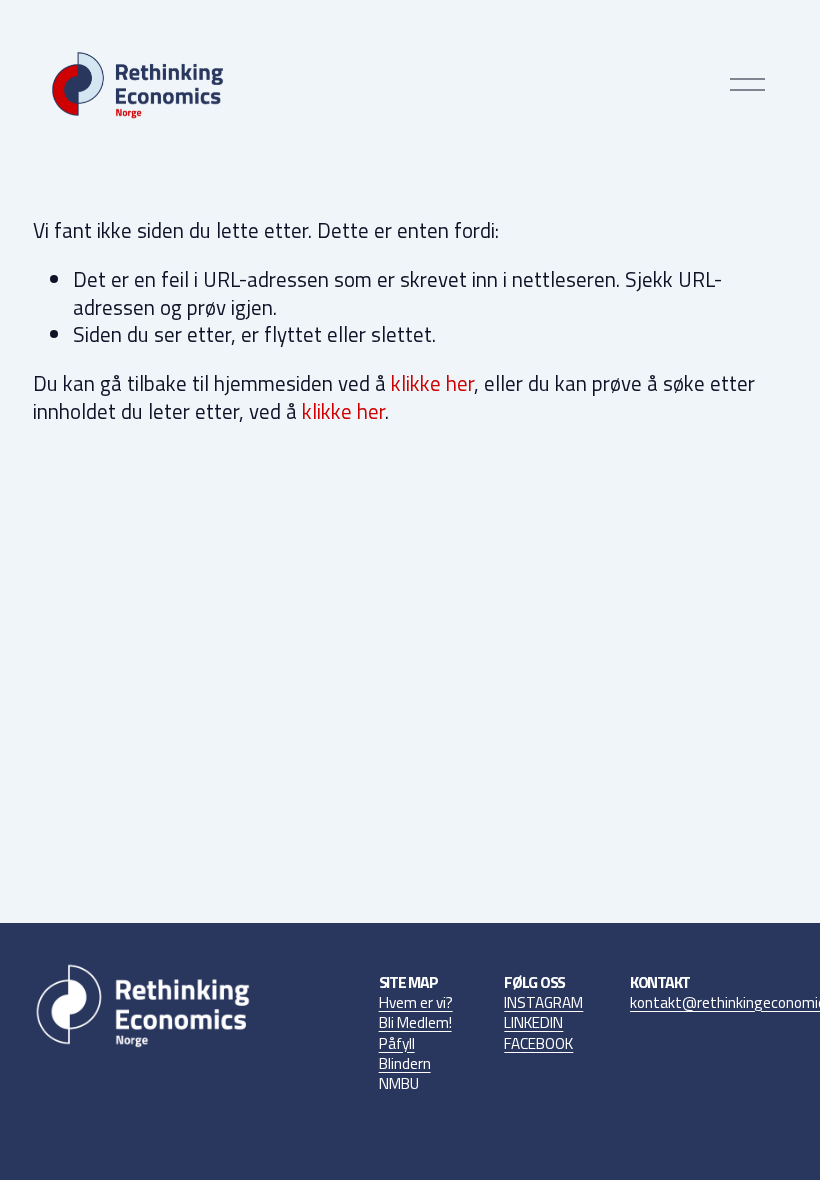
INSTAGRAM (543, 1003)
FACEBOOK (538, 1044)
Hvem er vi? (416, 1003)
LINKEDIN (533, 1023)
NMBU (399, 1084)
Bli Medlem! (415, 1023)
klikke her (432, 383)
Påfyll (397, 1044)
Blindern (405, 1064)
